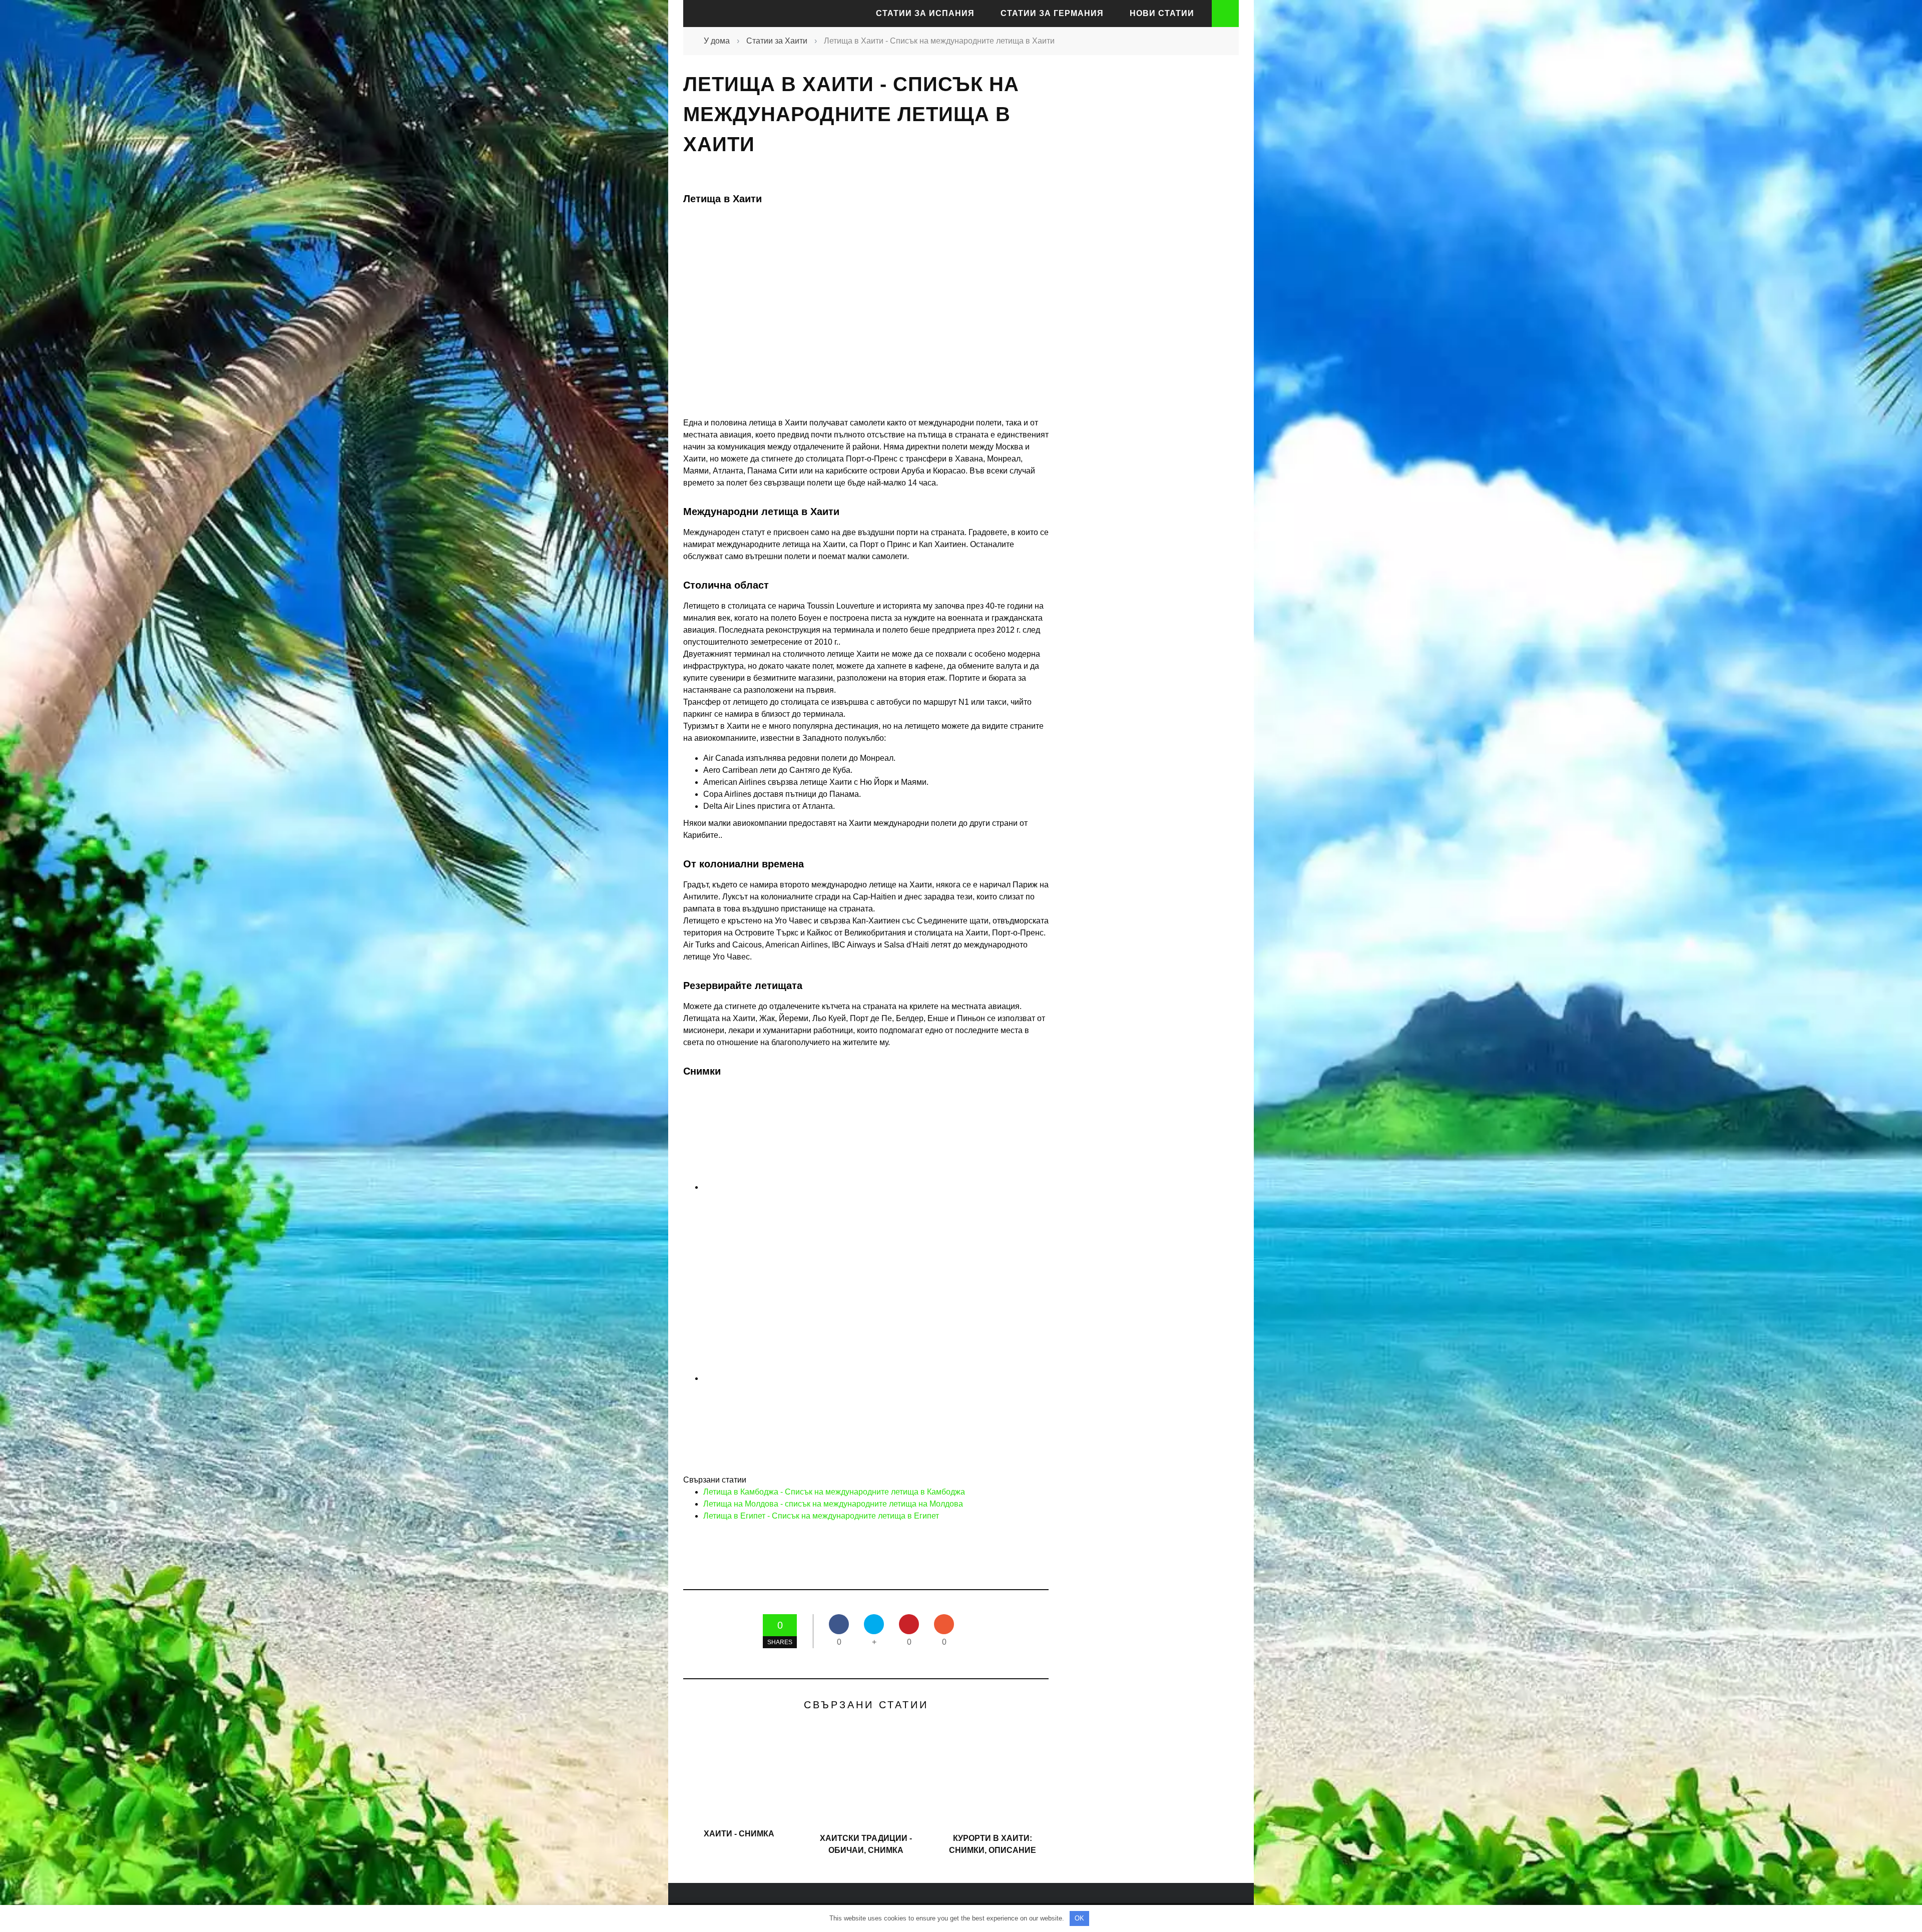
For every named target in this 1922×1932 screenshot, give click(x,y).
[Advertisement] (1146, 247)
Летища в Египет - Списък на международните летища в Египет (821, 1516)
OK (1079, 1918)
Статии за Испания (925, 13)
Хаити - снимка (739, 1834)
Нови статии (1162, 13)
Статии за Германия (1052, 13)
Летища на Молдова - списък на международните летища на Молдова (833, 1504)
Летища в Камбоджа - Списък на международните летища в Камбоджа (834, 1492)
